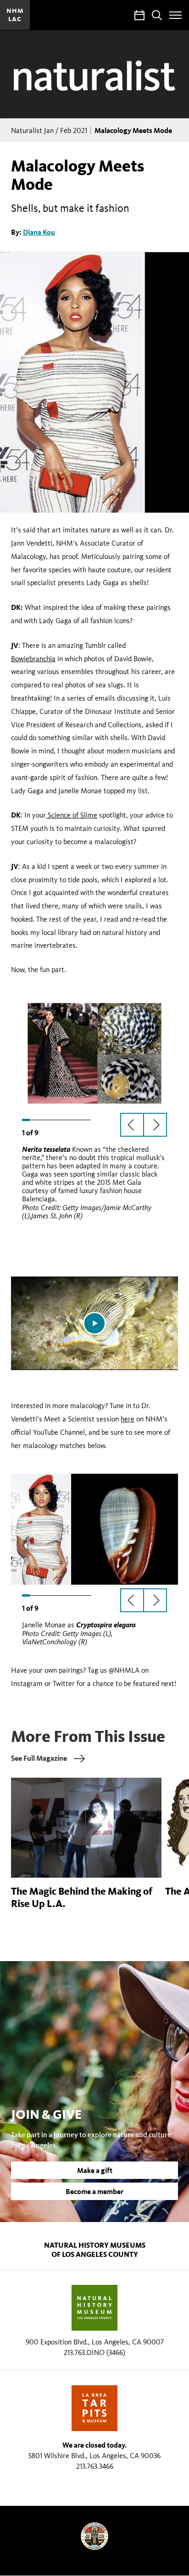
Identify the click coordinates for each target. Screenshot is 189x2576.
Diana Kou (39, 232)
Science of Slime (72, 815)
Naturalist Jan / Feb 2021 (49, 130)
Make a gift (95, 2170)
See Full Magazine (39, 1758)
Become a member (94, 2191)
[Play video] (94, 1323)
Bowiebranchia (33, 659)
